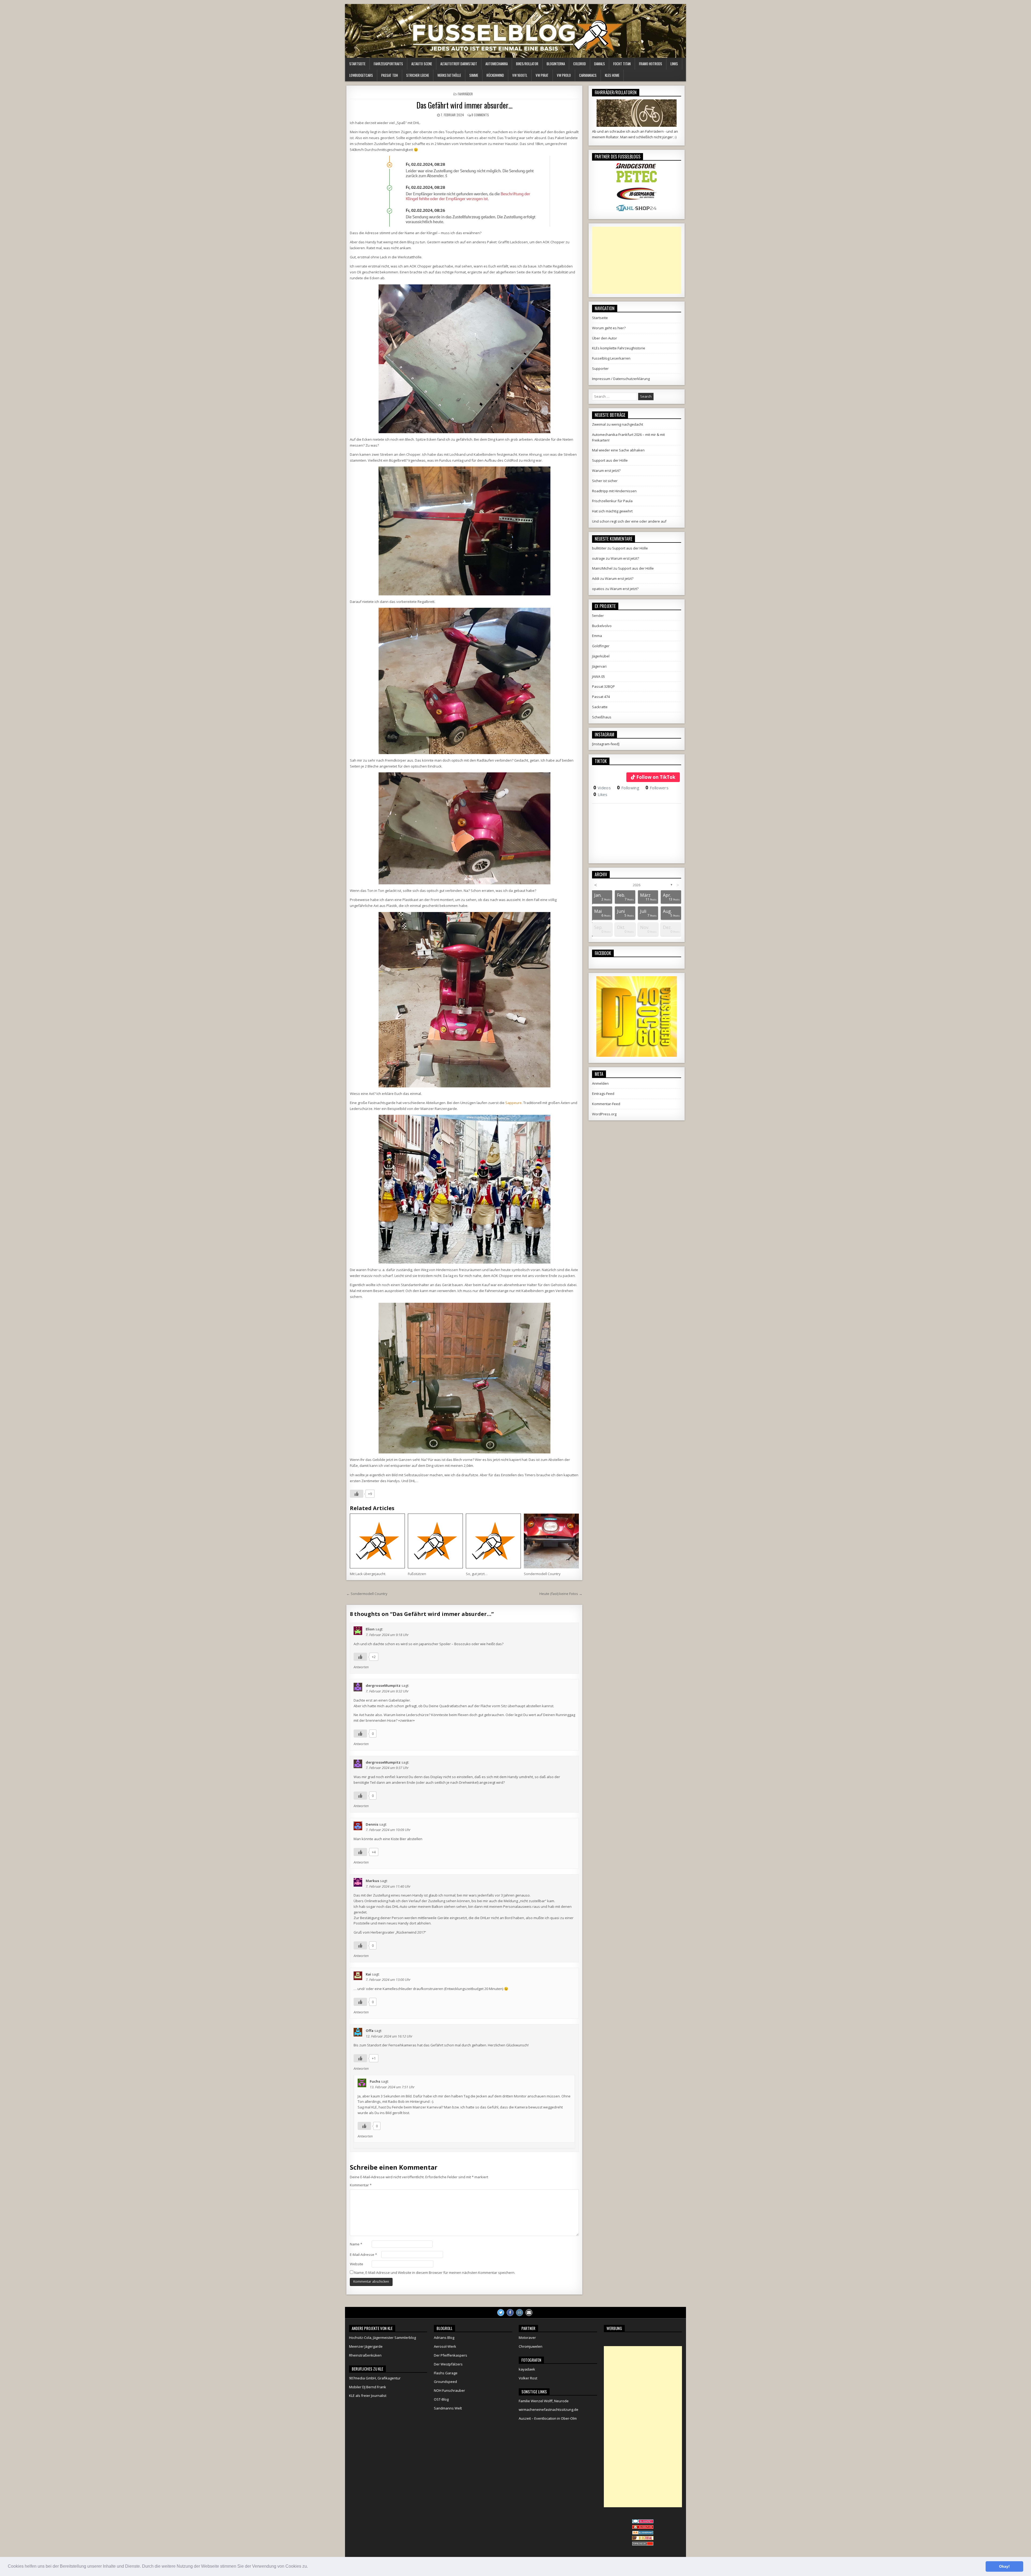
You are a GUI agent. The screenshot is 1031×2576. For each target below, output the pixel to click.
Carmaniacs (588, 75)
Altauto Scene (422, 64)
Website (357, 2264)
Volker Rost (528, 2378)
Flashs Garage (446, 2373)
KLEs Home (612, 75)
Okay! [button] (1004, 2566)
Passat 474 (601, 697)
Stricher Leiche (418, 75)
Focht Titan (622, 64)
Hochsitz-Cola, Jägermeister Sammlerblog (382, 2338)
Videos (602, 788)
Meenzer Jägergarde (366, 2346)
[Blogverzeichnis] (643, 2533)
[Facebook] (510, 2313)
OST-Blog (441, 2399)
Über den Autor (605, 338)
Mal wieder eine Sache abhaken (618, 450)
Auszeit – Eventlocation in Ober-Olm (548, 2418)
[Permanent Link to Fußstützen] (435, 1541)
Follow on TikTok (656, 777)
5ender (598, 616)
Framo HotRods (651, 64)
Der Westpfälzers (448, 2364)
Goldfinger (601, 646)
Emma (597, 636)
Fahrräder (465, 94)
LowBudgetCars (361, 75)
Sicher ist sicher (605, 481)
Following (628, 788)
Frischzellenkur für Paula (612, 501)
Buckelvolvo (602, 626)
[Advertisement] (637, 260)
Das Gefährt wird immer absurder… (464, 105)
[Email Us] (529, 2313)
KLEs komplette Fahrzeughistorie (619, 348)
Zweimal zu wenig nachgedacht (618, 424)
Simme (474, 75)
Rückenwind (495, 75)
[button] (310, 2567)
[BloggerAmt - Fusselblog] (643, 2528)
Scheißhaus (602, 717)
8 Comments (480, 115)
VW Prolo (564, 75)
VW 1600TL (520, 75)
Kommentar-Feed (606, 1104)
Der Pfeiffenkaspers (451, 2355)
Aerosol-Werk (445, 2346)
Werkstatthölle (449, 75)
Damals (600, 64)
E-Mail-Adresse (363, 2255)
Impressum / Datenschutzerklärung (621, 379)
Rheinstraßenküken (365, 2355)
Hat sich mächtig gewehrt (612, 511)
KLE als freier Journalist (368, 2396)
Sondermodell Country (542, 1574)
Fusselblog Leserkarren (611, 358)
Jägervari (599, 666)
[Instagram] (520, 2313)
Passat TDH (390, 75)
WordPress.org (604, 1114)
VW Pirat (542, 75)
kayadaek (527, 2369)
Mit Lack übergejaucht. (368, 1574)
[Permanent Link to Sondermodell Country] (551, 1541)
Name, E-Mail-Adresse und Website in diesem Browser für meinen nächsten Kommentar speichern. (435, 2273)
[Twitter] (501, 2313)
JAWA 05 (598, 676)
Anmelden (600, 1083)
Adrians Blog (444, 2338)
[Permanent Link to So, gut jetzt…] (493, 1541)
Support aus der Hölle (610, 460)
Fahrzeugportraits (388, 64)
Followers (657, 788)
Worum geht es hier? (609, 328)
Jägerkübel (601, 656)
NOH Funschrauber (449, 2390)
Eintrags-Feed (603, 1094)
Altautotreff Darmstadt (459, 64)
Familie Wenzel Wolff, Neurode (544, 2401)
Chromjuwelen (531, 2346)
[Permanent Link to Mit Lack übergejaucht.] (377, 1541)
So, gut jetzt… (477, 1574)
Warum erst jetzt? (606, 471)
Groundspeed (445, 2382)
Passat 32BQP (603, 686)
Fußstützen (417, 1574)
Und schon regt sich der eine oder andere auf (629, 521)
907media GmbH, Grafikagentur (375, 2378)
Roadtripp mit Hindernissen (614, 491)
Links (674, 64)
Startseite (357, 64)
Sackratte (600, 707)
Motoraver (527, 2338)
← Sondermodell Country (367, 1594)
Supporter (600, 368)
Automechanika (497, 64)
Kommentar (361, 2185)
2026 (637, 885)
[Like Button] (357, 1494)
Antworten (361, 1667)
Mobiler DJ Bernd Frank (368, 2387)
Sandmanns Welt (448, 2408)
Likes (600, 794)
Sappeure (513, 1103)
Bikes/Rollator (527, 64)
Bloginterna (556, 64)
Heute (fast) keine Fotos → (561, 1594)
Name (356, 2244)
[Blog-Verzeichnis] (643, 2522)
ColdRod (580, 64)
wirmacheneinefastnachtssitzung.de (549, 2409)
